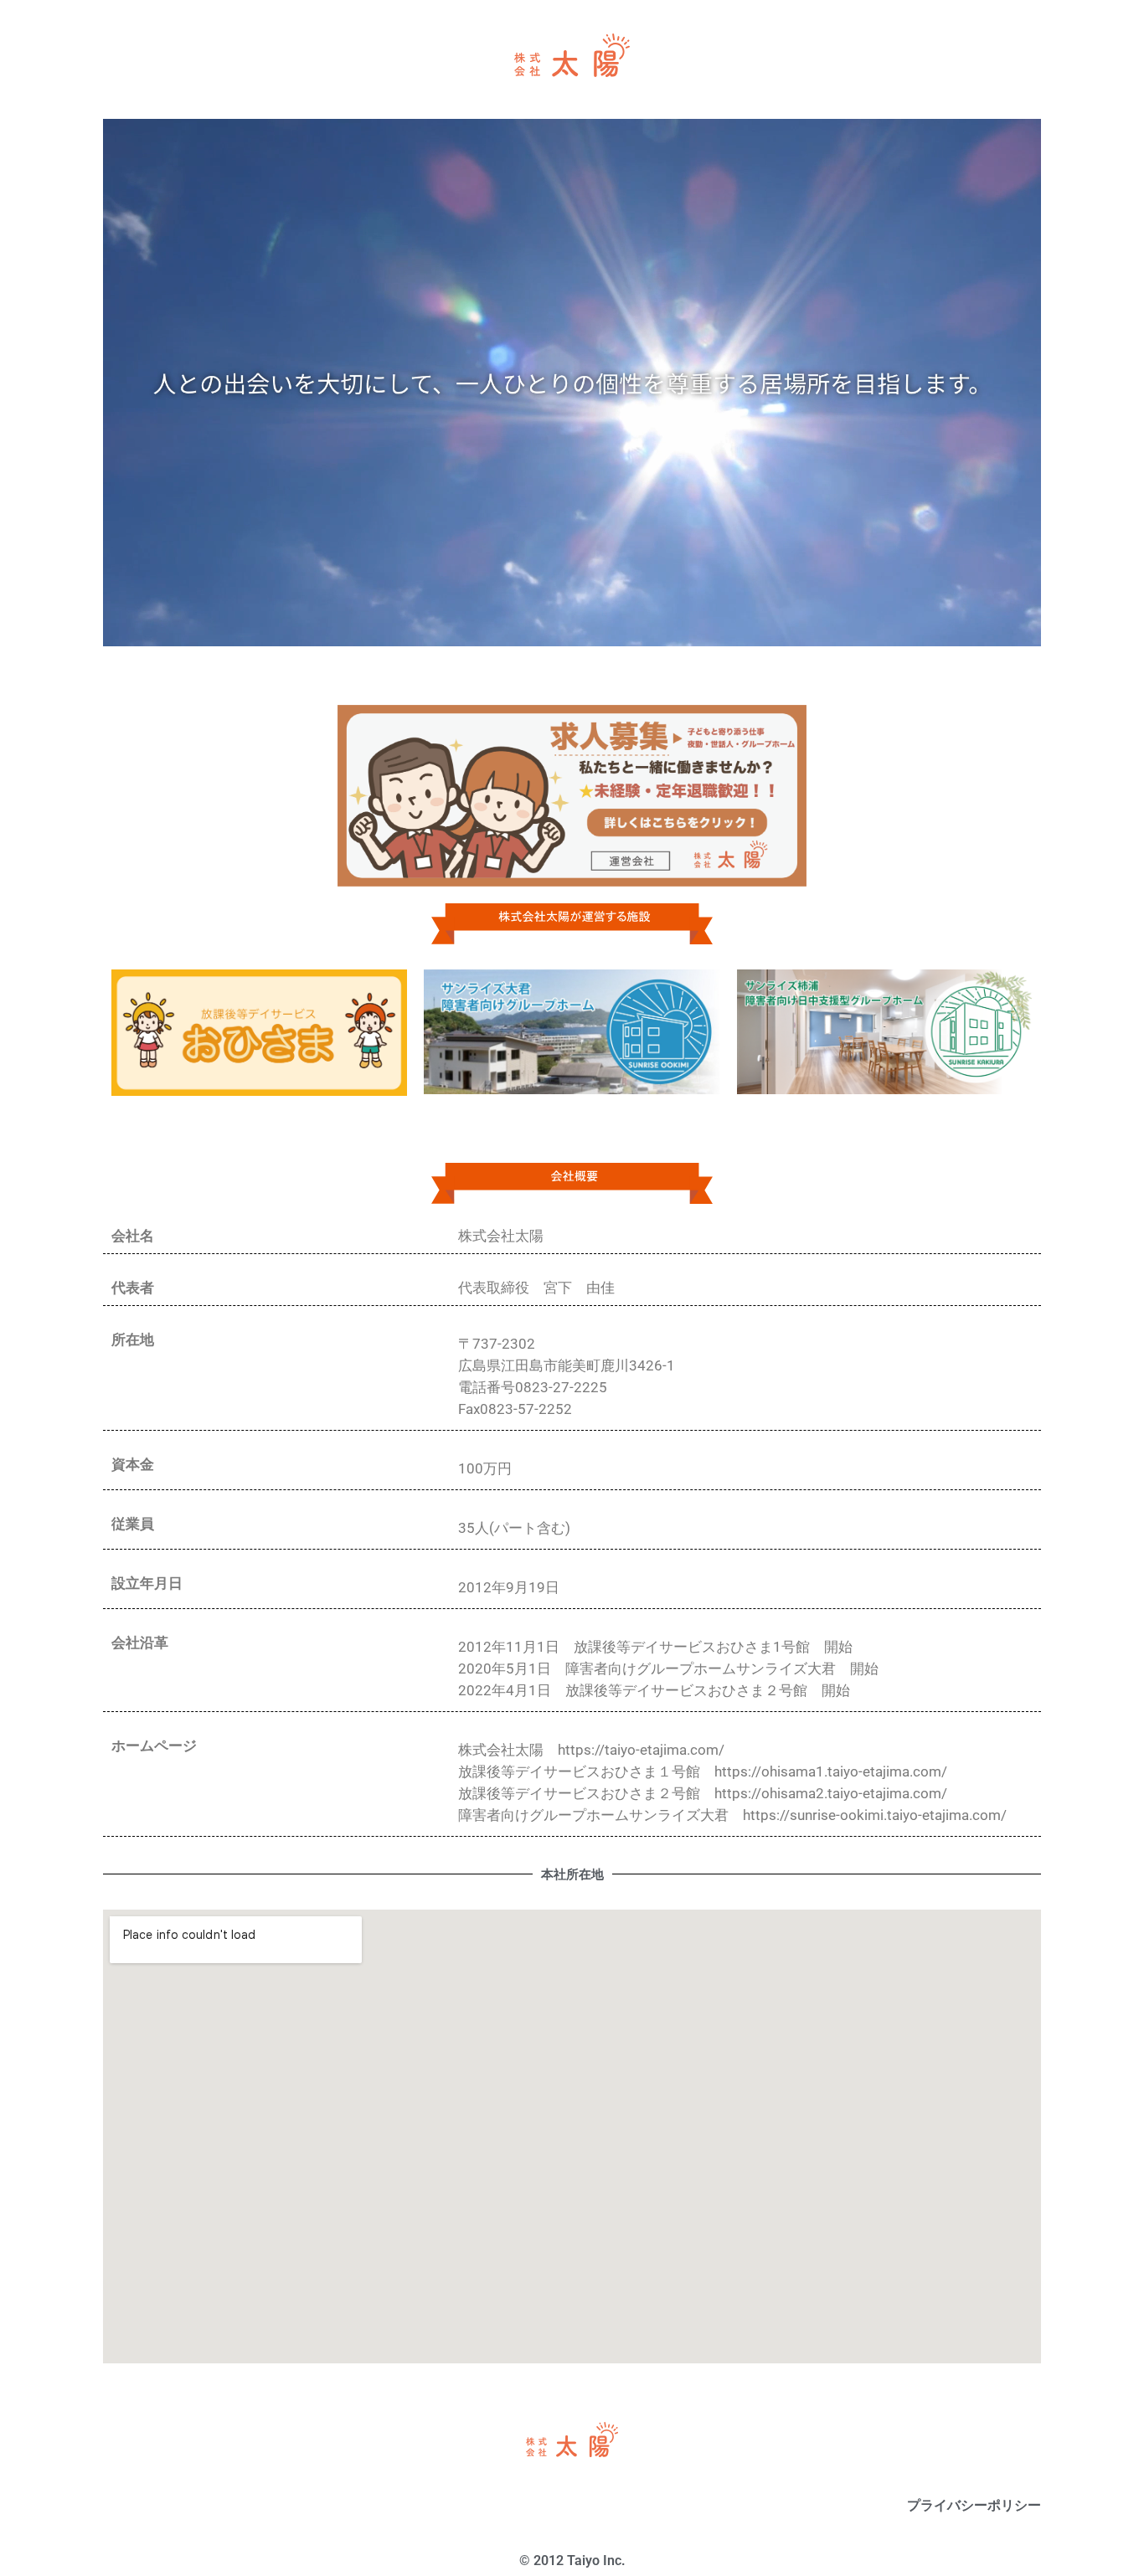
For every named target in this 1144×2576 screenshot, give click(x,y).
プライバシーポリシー (974, 2505)
